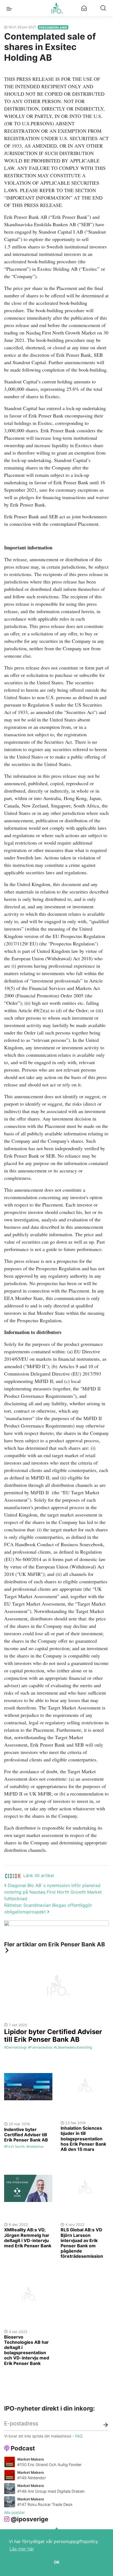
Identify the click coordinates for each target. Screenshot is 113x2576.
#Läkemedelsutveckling (73, 2047)
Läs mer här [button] (22, 2549)
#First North (15, 2147)
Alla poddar (14, 2512)
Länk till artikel (39, 1875)
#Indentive (35, 2147)
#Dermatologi (15, 2047)
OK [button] (57, 2562)
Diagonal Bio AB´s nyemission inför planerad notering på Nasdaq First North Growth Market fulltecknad (53, 1892)
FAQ (79, 2436)
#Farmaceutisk (40, 2047)
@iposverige (29, 2519)
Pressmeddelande (53, 27)
